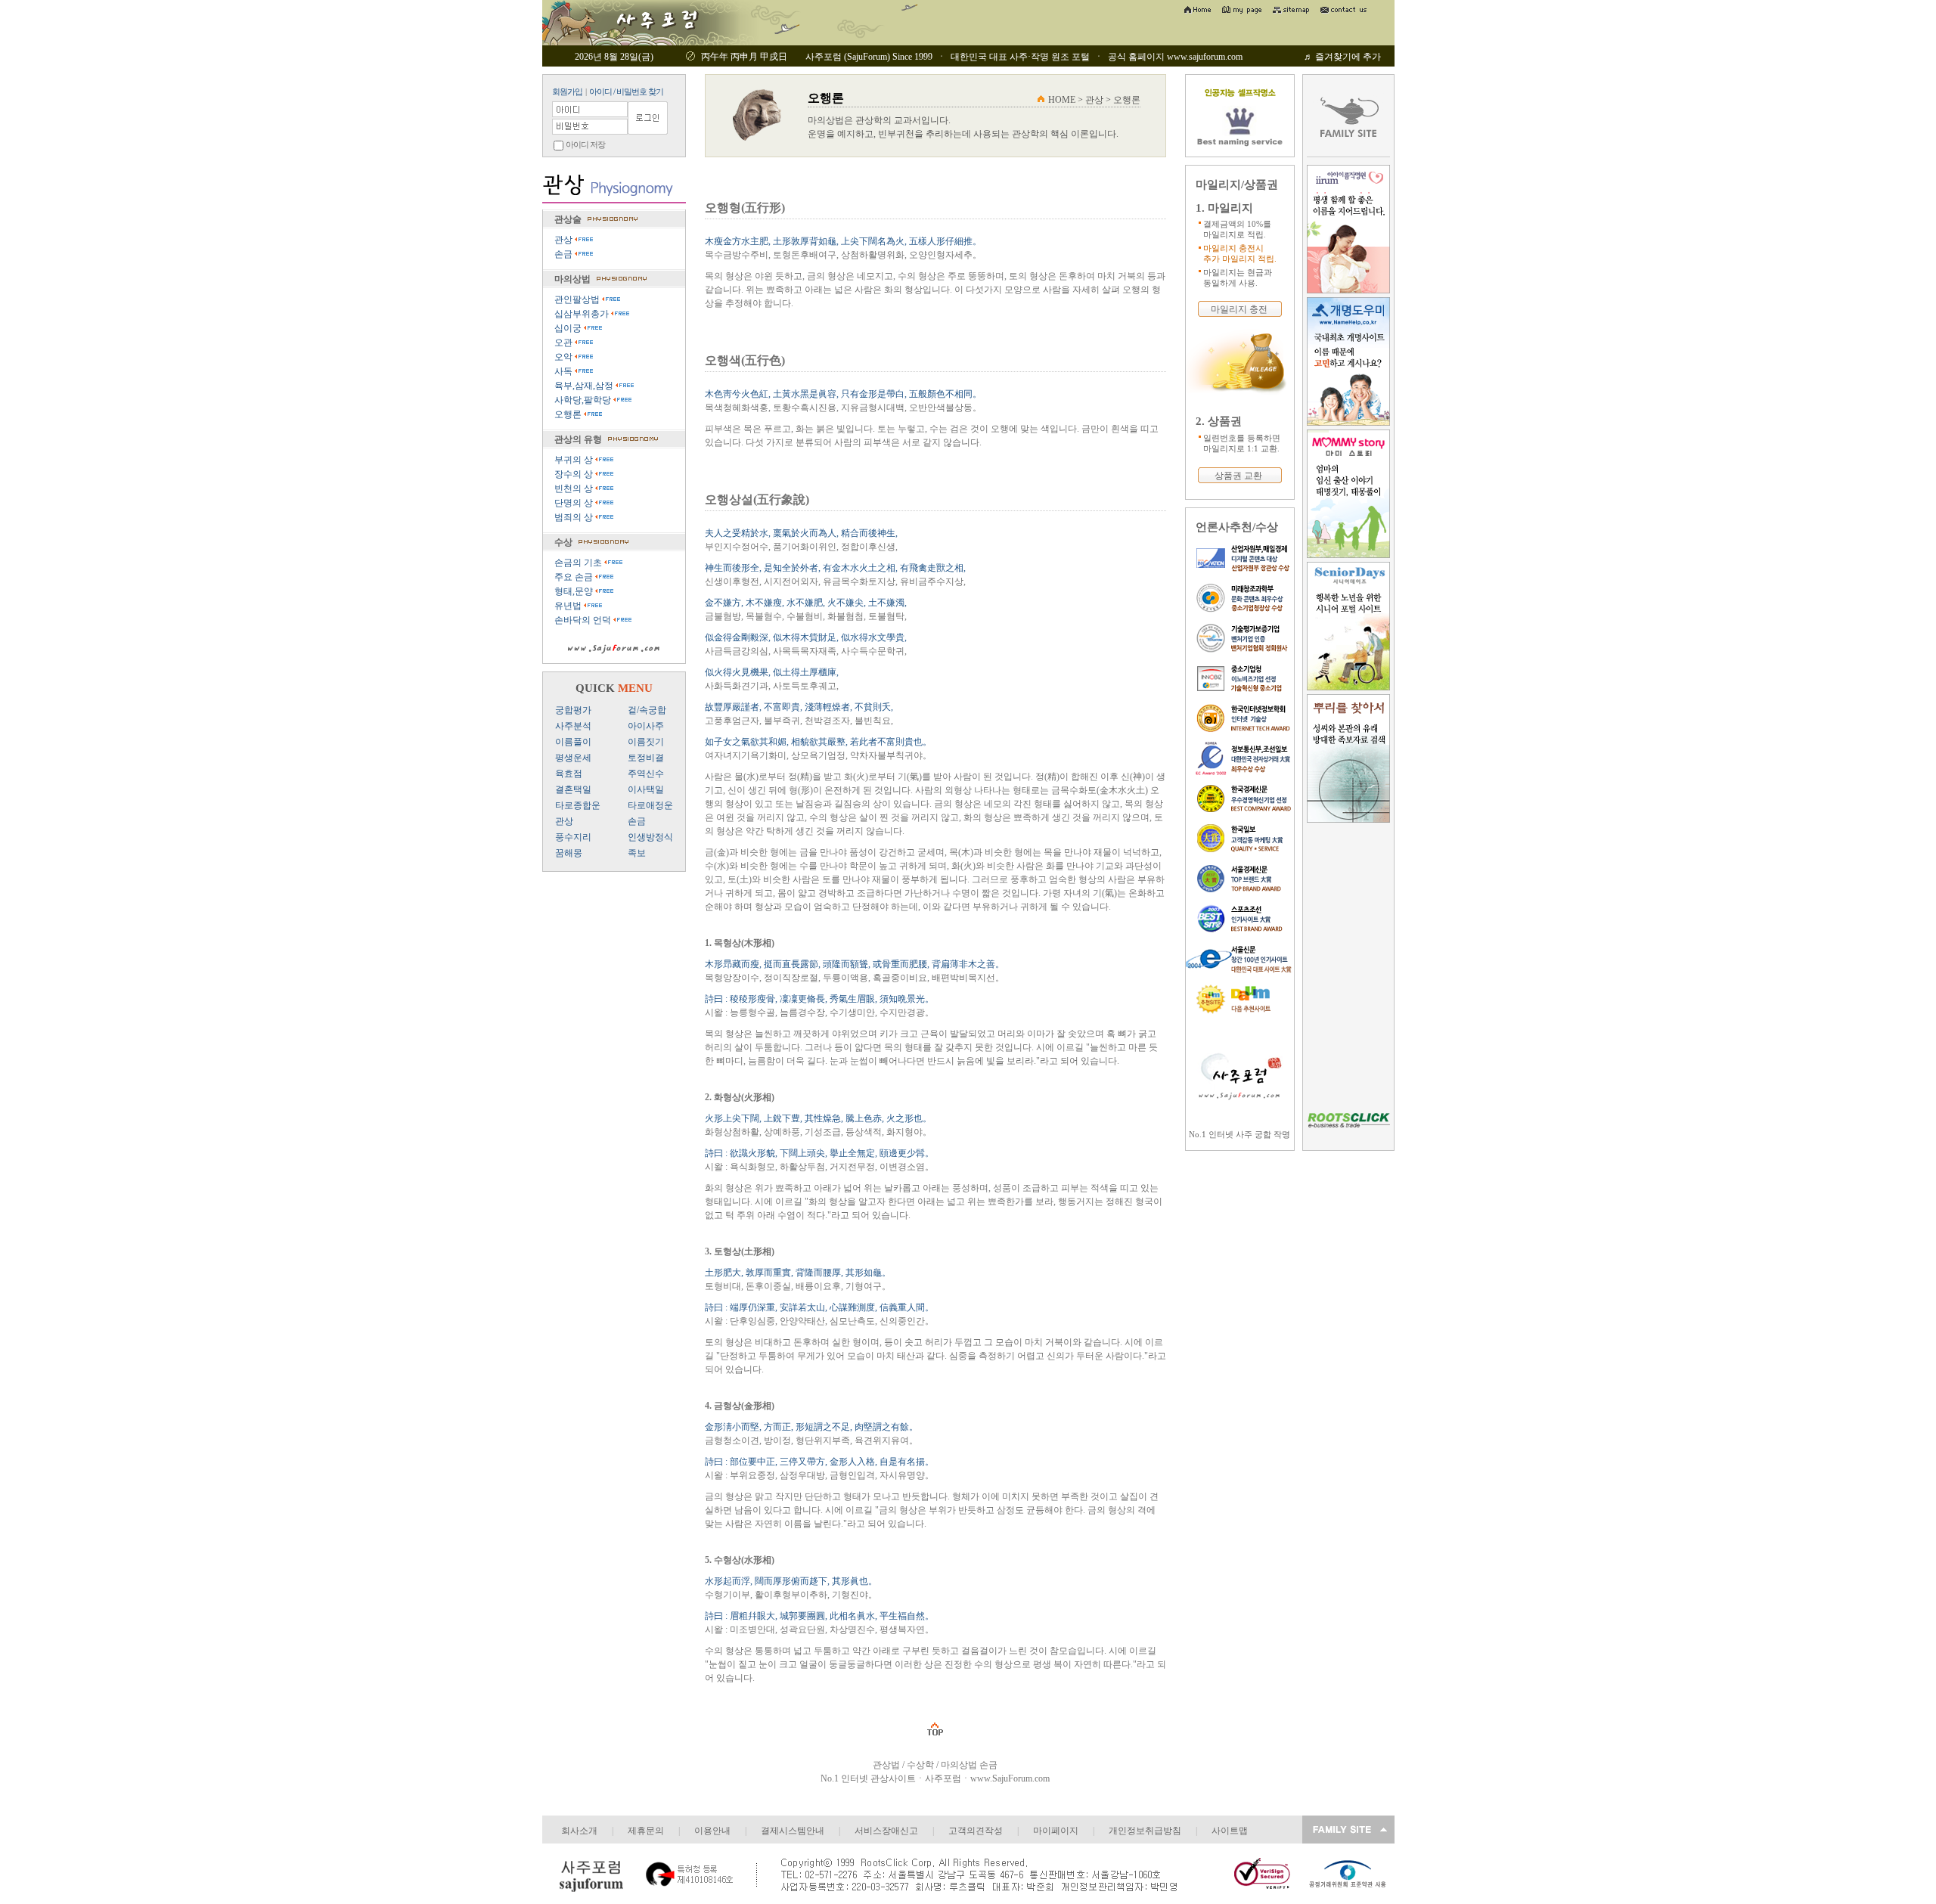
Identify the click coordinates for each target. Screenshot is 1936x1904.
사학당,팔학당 (584, 400)
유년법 (569, 606)
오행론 (569, 414)
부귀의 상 (575, 460)
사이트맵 (1230, 1831)
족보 (637, 853)
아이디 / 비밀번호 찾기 (626, 91)
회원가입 (567, 91)
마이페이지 (1056, 1831)
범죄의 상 (575, 517)
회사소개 (579, 1831)
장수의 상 (575, 474)
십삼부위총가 (583, 314)
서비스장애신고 (886, 1831)
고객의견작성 (976, 1831)
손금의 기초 (579, 563)
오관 (565, 343)
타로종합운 (578, 805)
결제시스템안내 (793, 1831)
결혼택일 (573, 789)
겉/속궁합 (647, 710)
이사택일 (646, 789)
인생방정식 (650, 837)
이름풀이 (573, 742)
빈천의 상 (575, 488)
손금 (565, 254)
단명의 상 (575, 503)
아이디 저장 (585, 144)
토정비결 (646, 758)
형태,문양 (575, 591)
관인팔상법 (578, 299)
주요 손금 (575, 577)
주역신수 (646, 774)
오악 (565, 357)
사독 (565, 371)
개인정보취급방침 (1145, 1831)
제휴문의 (646, 1831)
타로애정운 (650, 805)
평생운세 (573, 758)
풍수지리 (573, 837)
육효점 (569, 774)
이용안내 (712, 1831)
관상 (565, 240)
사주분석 (573, 726)
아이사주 (646, 726)
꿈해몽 (569, 853)
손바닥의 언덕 (584, 620)
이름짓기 (646, 742)
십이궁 (569, 328)
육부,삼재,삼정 (585, 386)
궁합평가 (573, 710)
